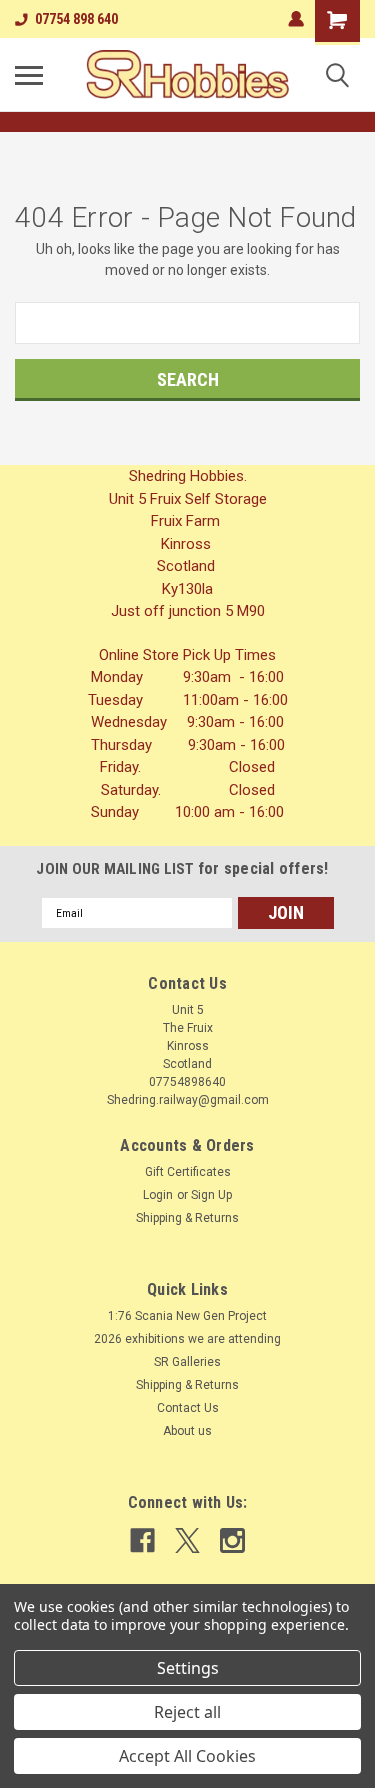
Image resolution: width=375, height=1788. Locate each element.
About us (187, 1431)
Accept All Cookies (187, 1756)
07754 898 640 (76, 19)
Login (158, 1195)
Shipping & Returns (187, 1218)
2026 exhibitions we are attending (187, 1339)
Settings (188, 1668)
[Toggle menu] (29, 75)
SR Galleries (187, 1362)
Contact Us (188, 1408)
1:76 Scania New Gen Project (187, 1316)
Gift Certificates (188, 1172)
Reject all (187, 1712)
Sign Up (211, 1195)
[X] (187, 1540)
